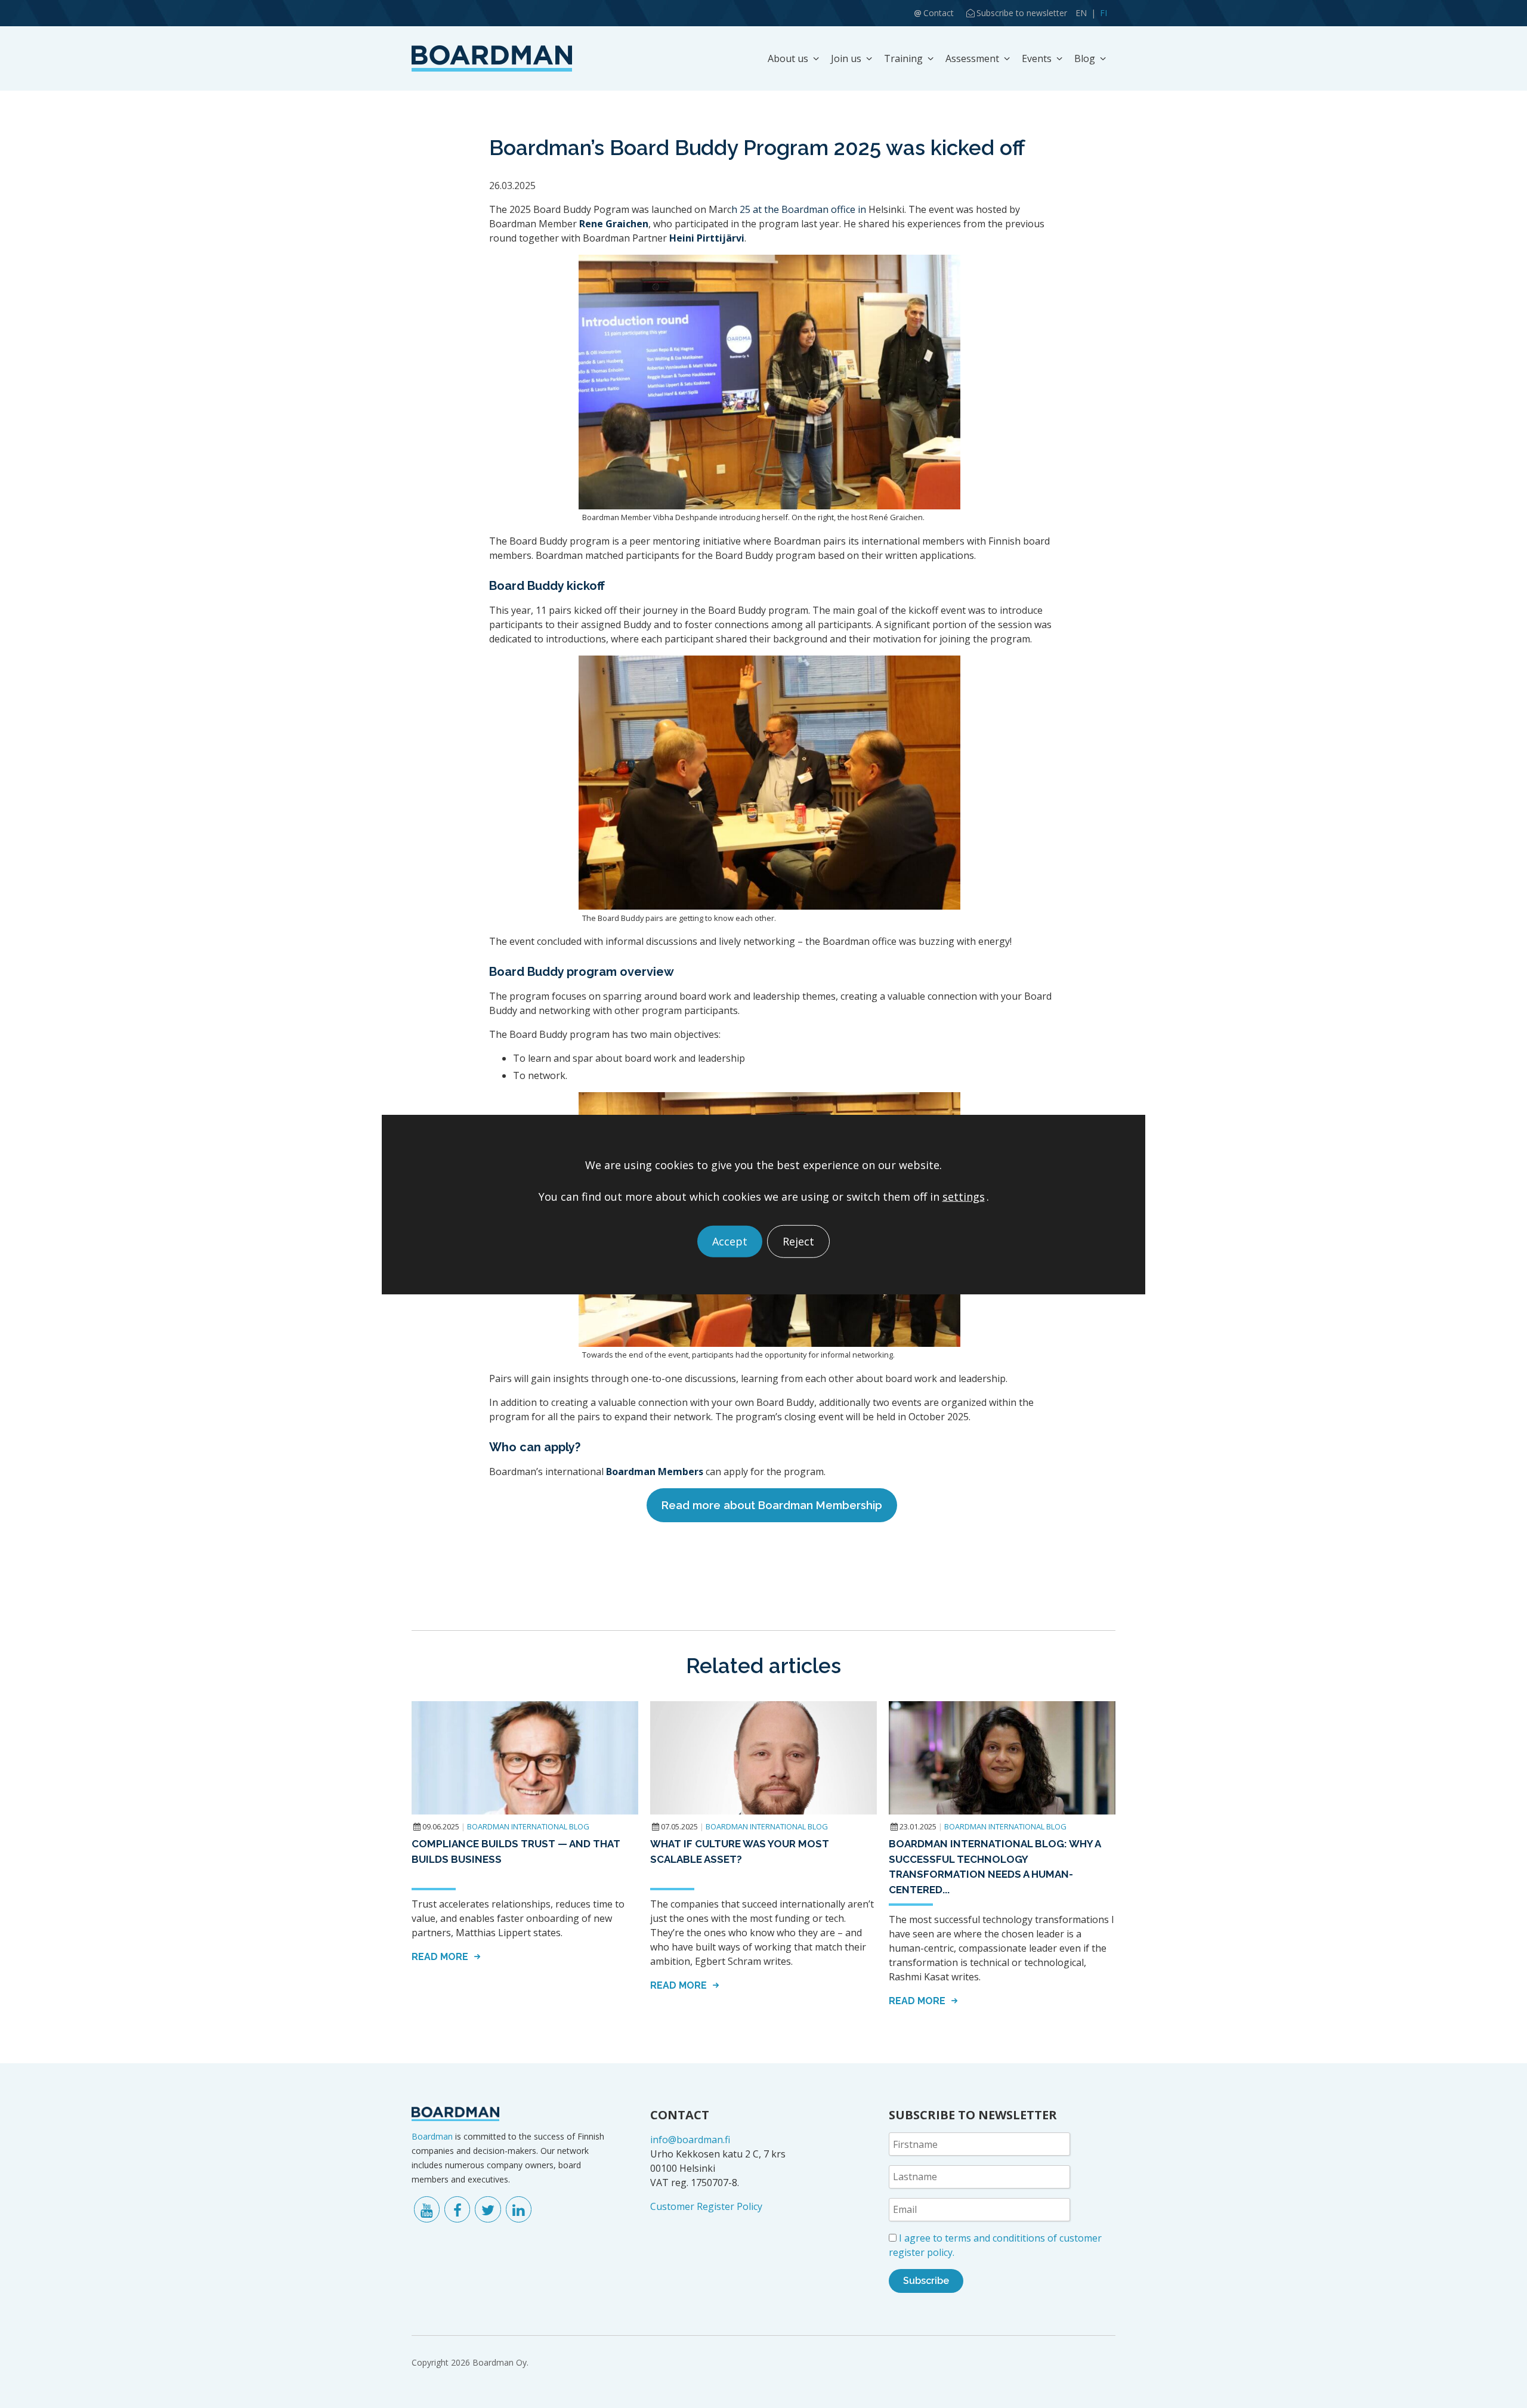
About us (788, 58)
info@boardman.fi (690, 2140)
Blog (1085, 58)
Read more (441, 1957)
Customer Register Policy (706, 2206)
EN (1081, 13)
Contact (939, 13)
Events (1037, 58)
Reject (798, 1241)
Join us (846, 58)
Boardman (432, 2136)
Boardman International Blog (528, 1826)
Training (903, 58)
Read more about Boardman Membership (772, 1505)
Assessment (972, 58)
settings (964, 1196)
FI (1103, 13)
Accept (730, 1241)
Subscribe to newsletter (1022, 13)
